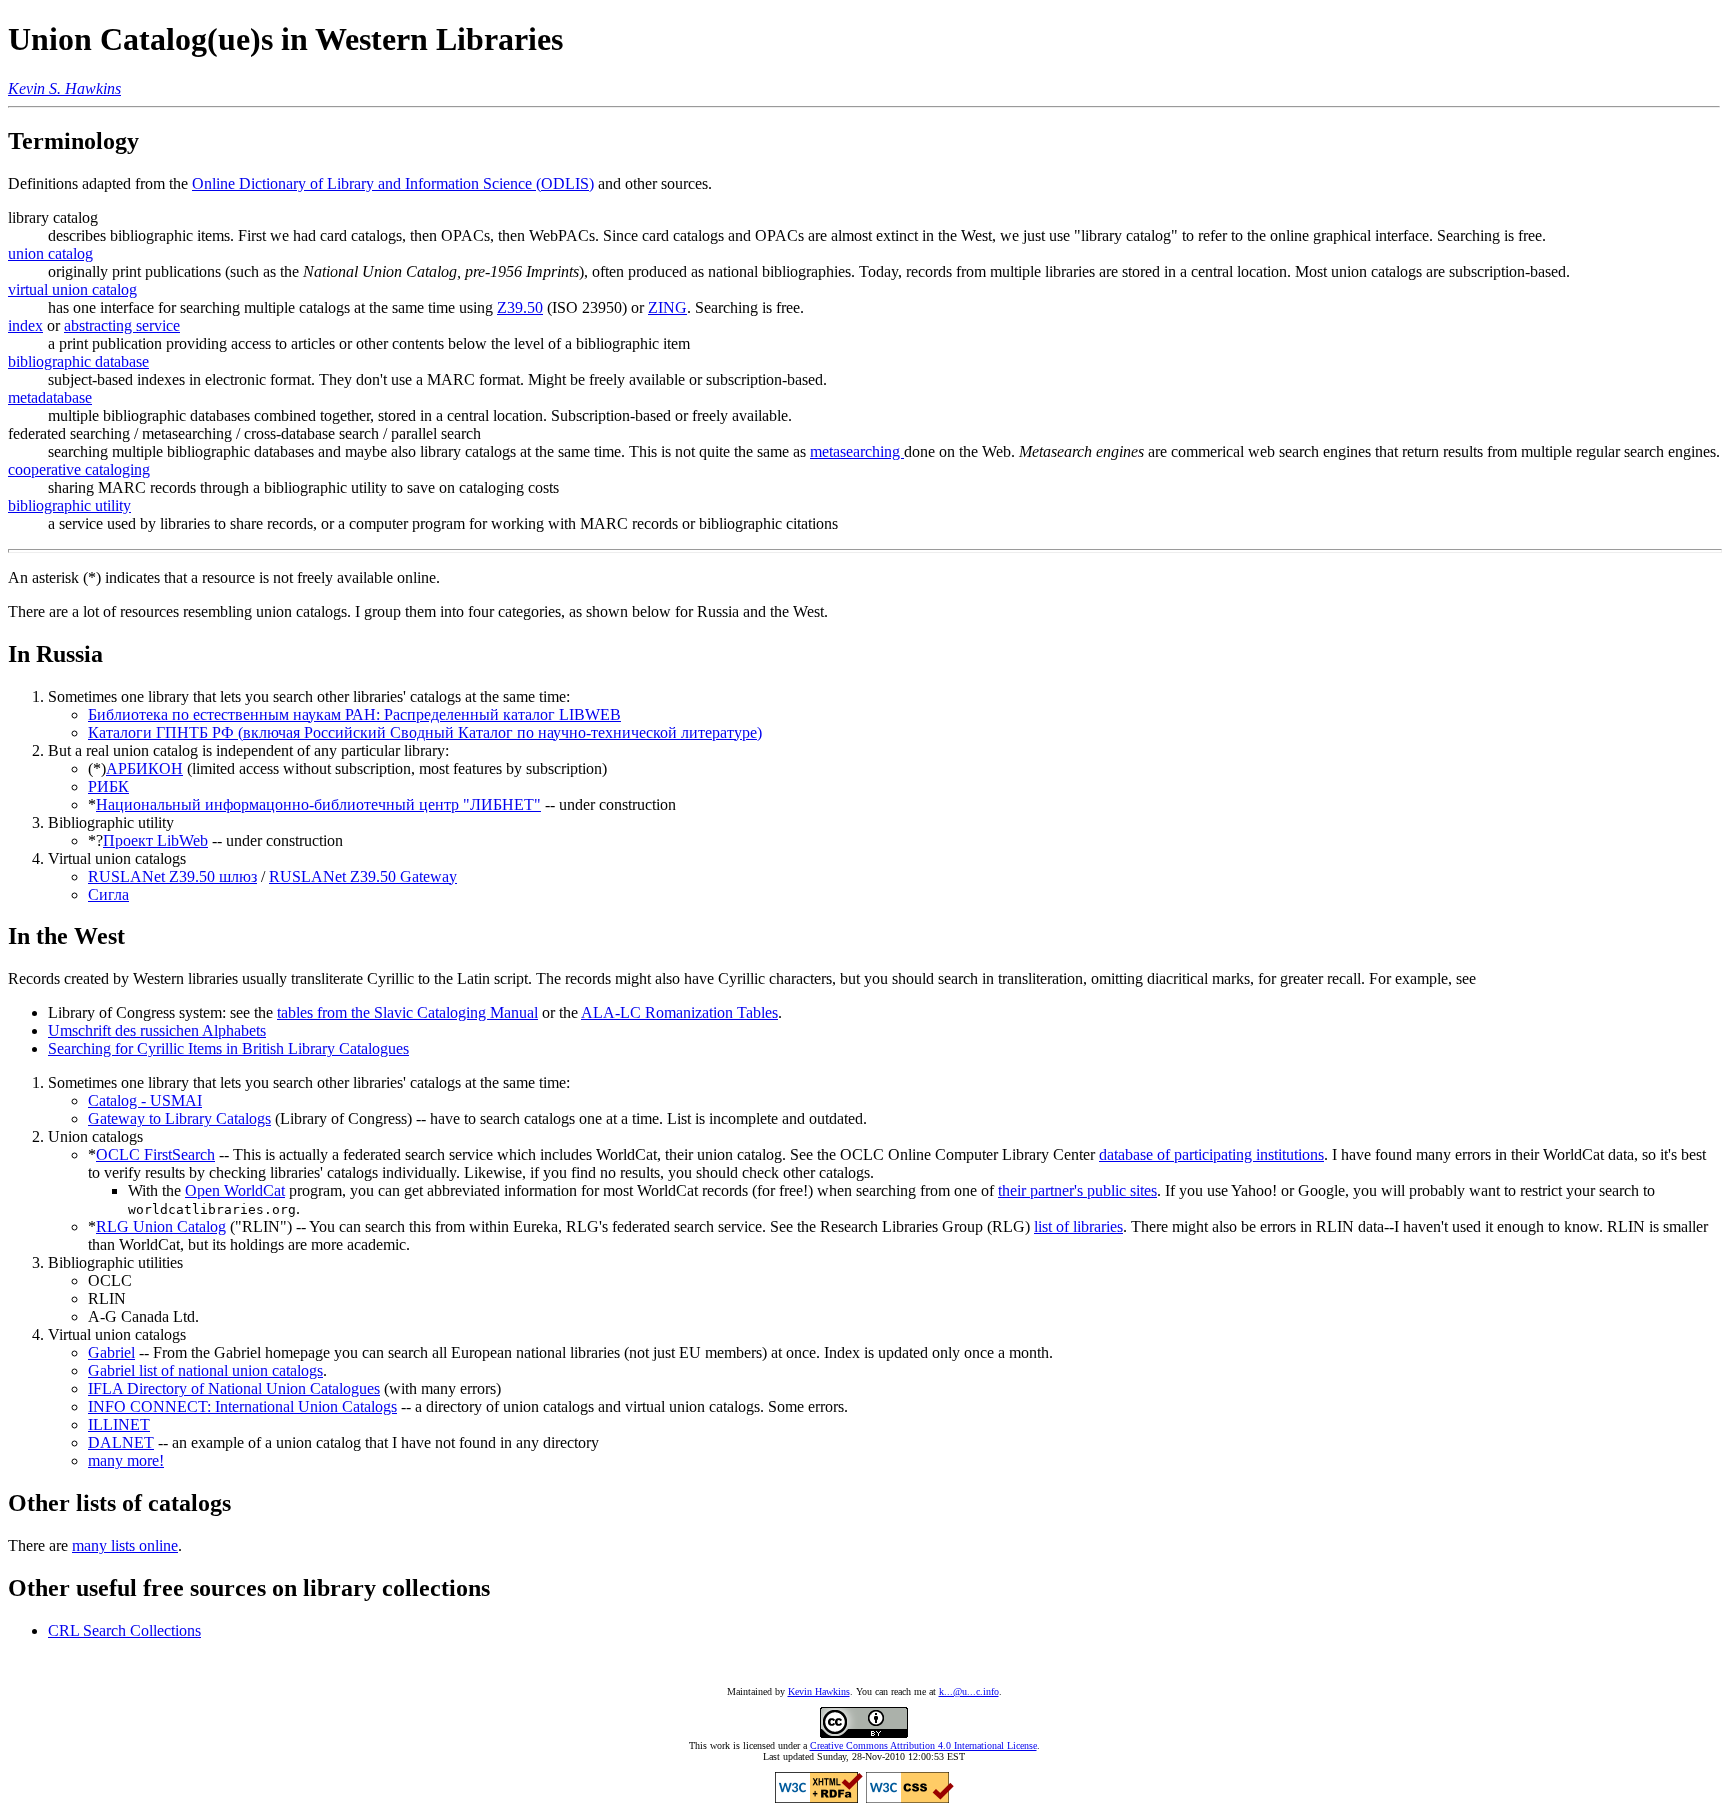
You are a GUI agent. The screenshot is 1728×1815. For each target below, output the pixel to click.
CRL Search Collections (124, 1630)
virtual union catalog (72, 289)
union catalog (50, 253)
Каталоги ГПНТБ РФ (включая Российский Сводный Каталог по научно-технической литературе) (425, 732)
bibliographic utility (69, 505)
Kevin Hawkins (819, 1691)
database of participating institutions (1211, 1154)
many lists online (125, 1545)
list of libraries (1078, 1226)
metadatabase (50, 397)
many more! (126, 1460)
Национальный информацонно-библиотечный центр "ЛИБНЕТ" (318, 804)
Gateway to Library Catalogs (179, 1118)
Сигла (108, 894)
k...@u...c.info (969, 1691)
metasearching (857, 451)
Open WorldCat (235, 1190)
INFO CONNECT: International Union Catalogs (242, 1406)
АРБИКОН (144, 768)
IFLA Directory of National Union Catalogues (234, 1388)
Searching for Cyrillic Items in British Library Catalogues (228, 1048)
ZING (667, 307)
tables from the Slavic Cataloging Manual (407, 1012)
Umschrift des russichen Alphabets (157, 1030)
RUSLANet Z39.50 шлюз (172, 876)
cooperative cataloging (79, 469)
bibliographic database (78, 361)
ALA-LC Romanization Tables (679, 1012)
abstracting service (122, 325)
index (25, 325)
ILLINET (119, 1424)
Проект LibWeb (155, 840)
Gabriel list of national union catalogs (205, 1370)
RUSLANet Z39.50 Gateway (363, 876)
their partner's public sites (1077, 1190)
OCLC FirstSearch (155, 1154)
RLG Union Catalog (161, 1226)
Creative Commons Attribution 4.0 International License (923, 1745)
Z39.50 (520, 307)
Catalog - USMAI (145, 1100)
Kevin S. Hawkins (64, 88)
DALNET (121, 1442)
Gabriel (111, 1352)
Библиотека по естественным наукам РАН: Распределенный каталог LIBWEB (354, 714)
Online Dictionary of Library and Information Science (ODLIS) (393, 183)
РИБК (108, 786)
